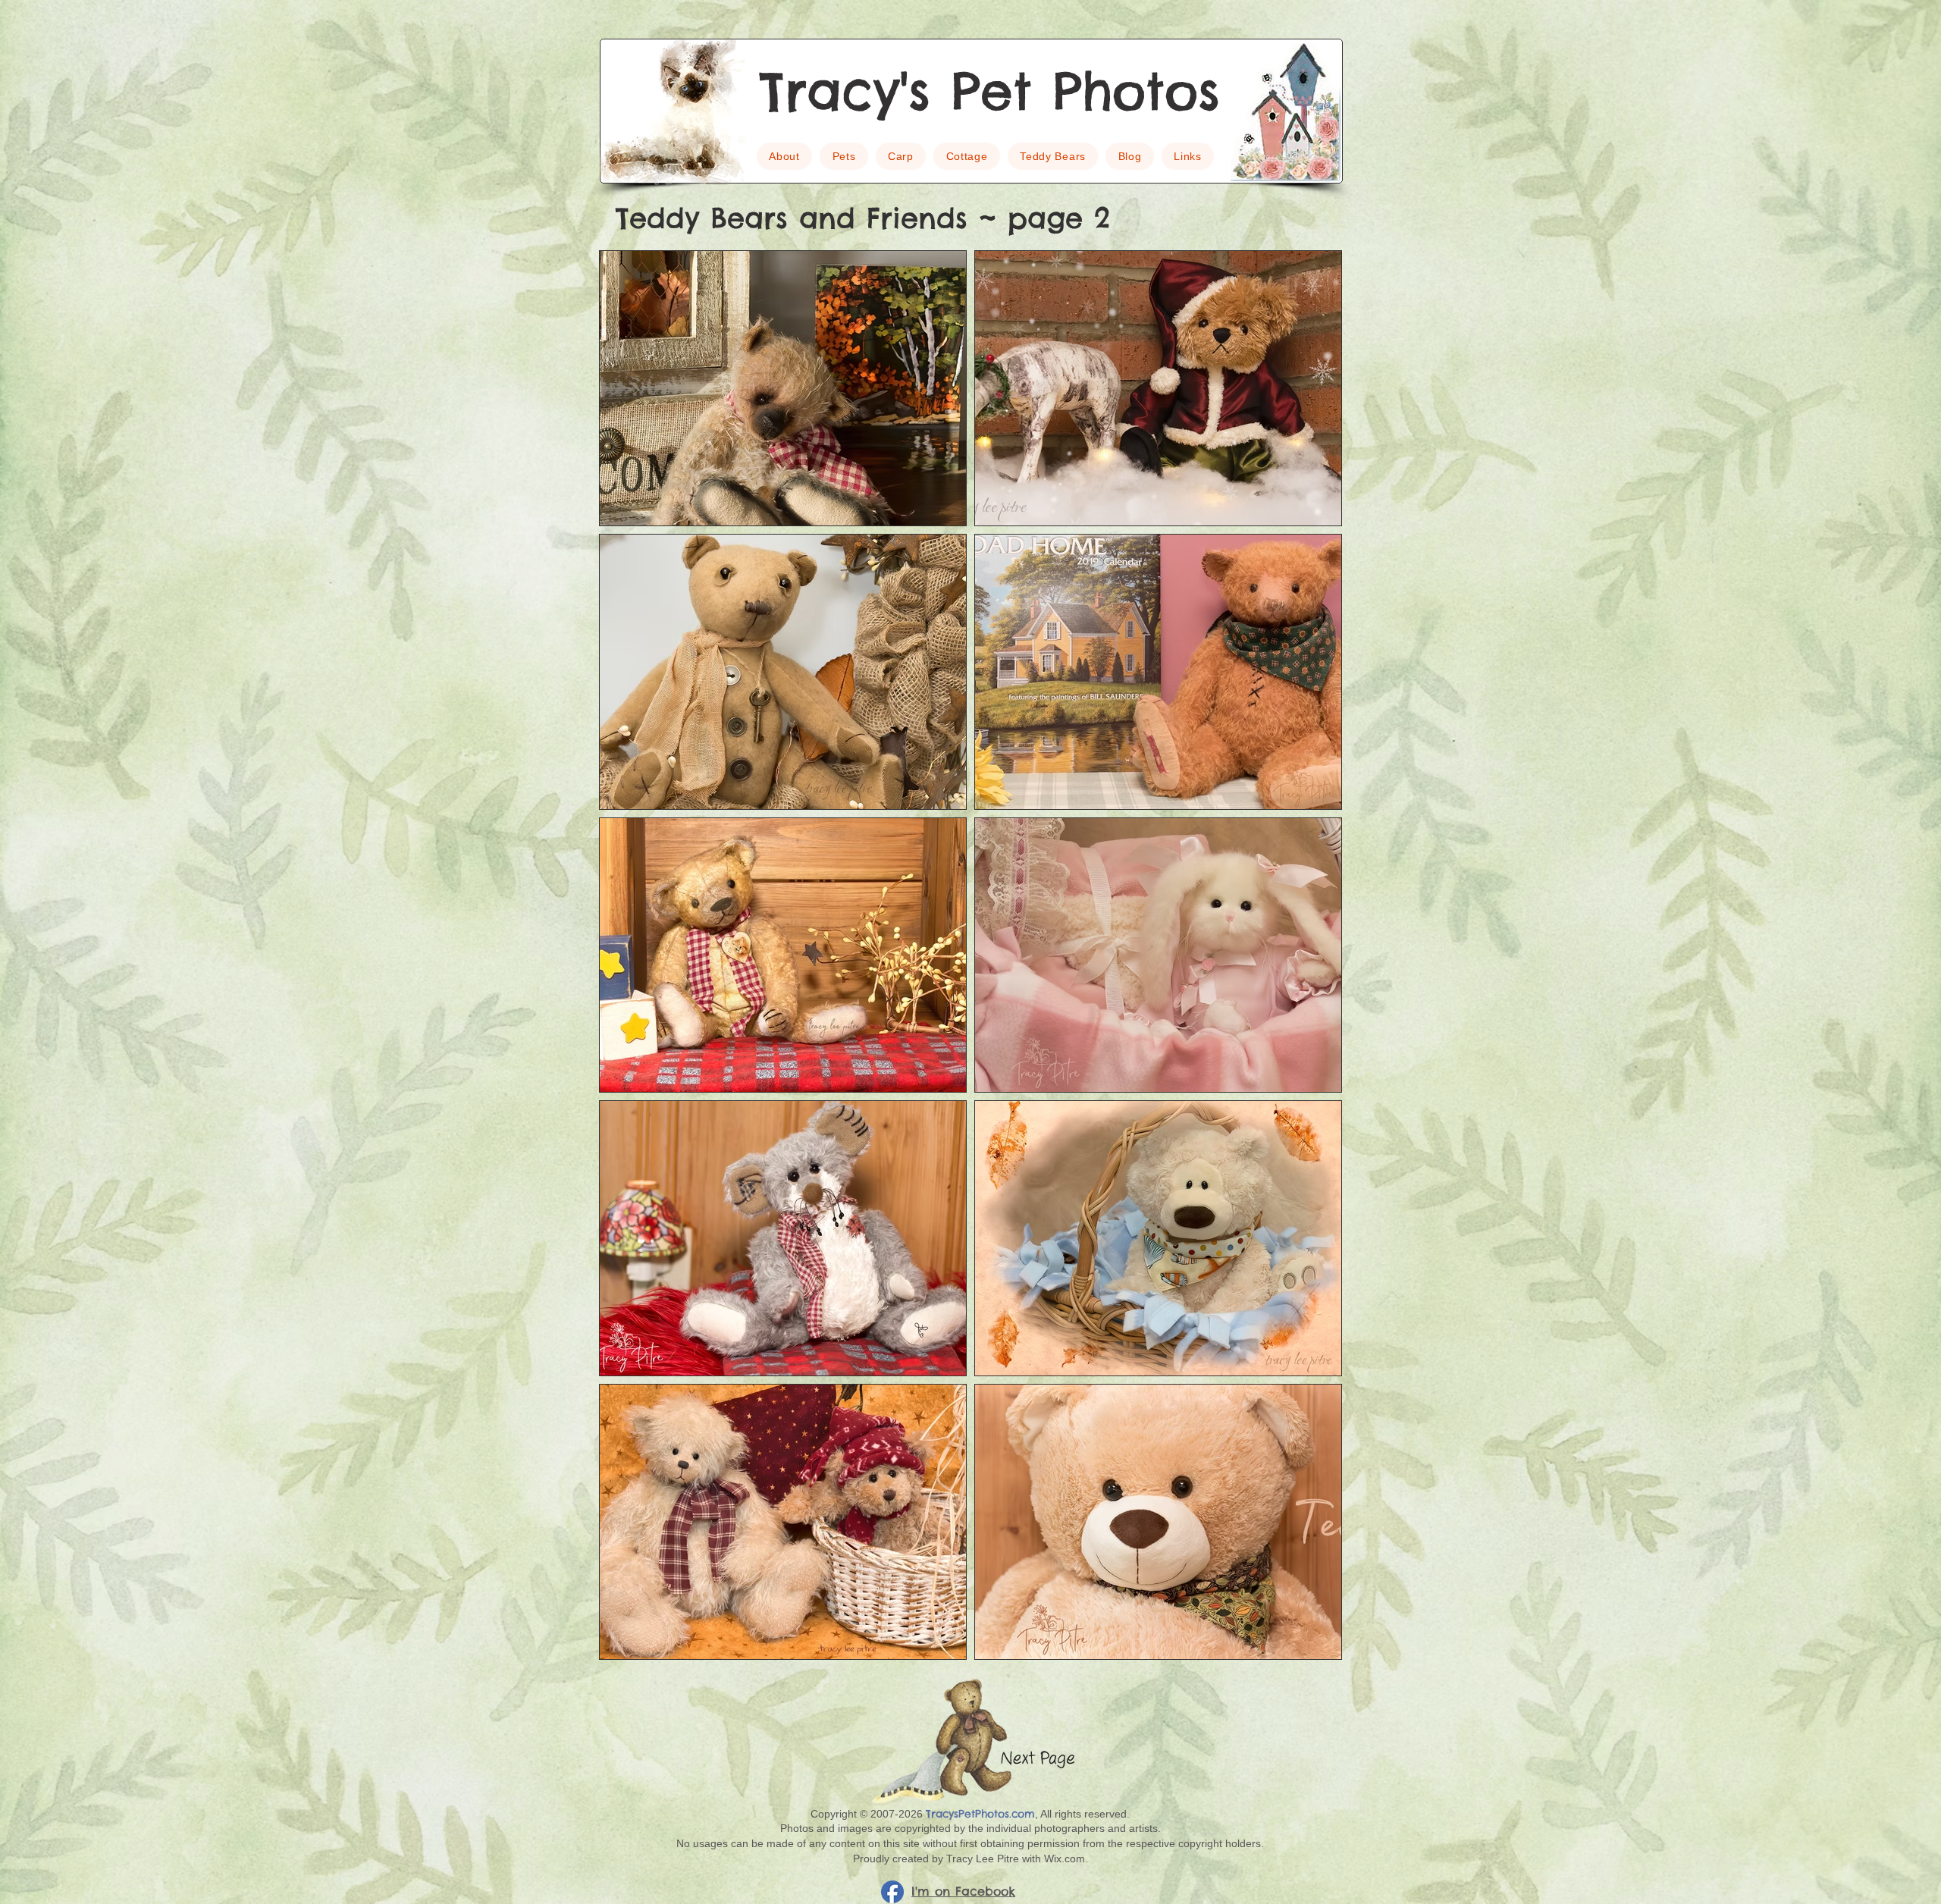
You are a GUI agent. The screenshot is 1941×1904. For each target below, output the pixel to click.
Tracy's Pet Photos (990, 91)
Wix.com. (1066, 1859)
